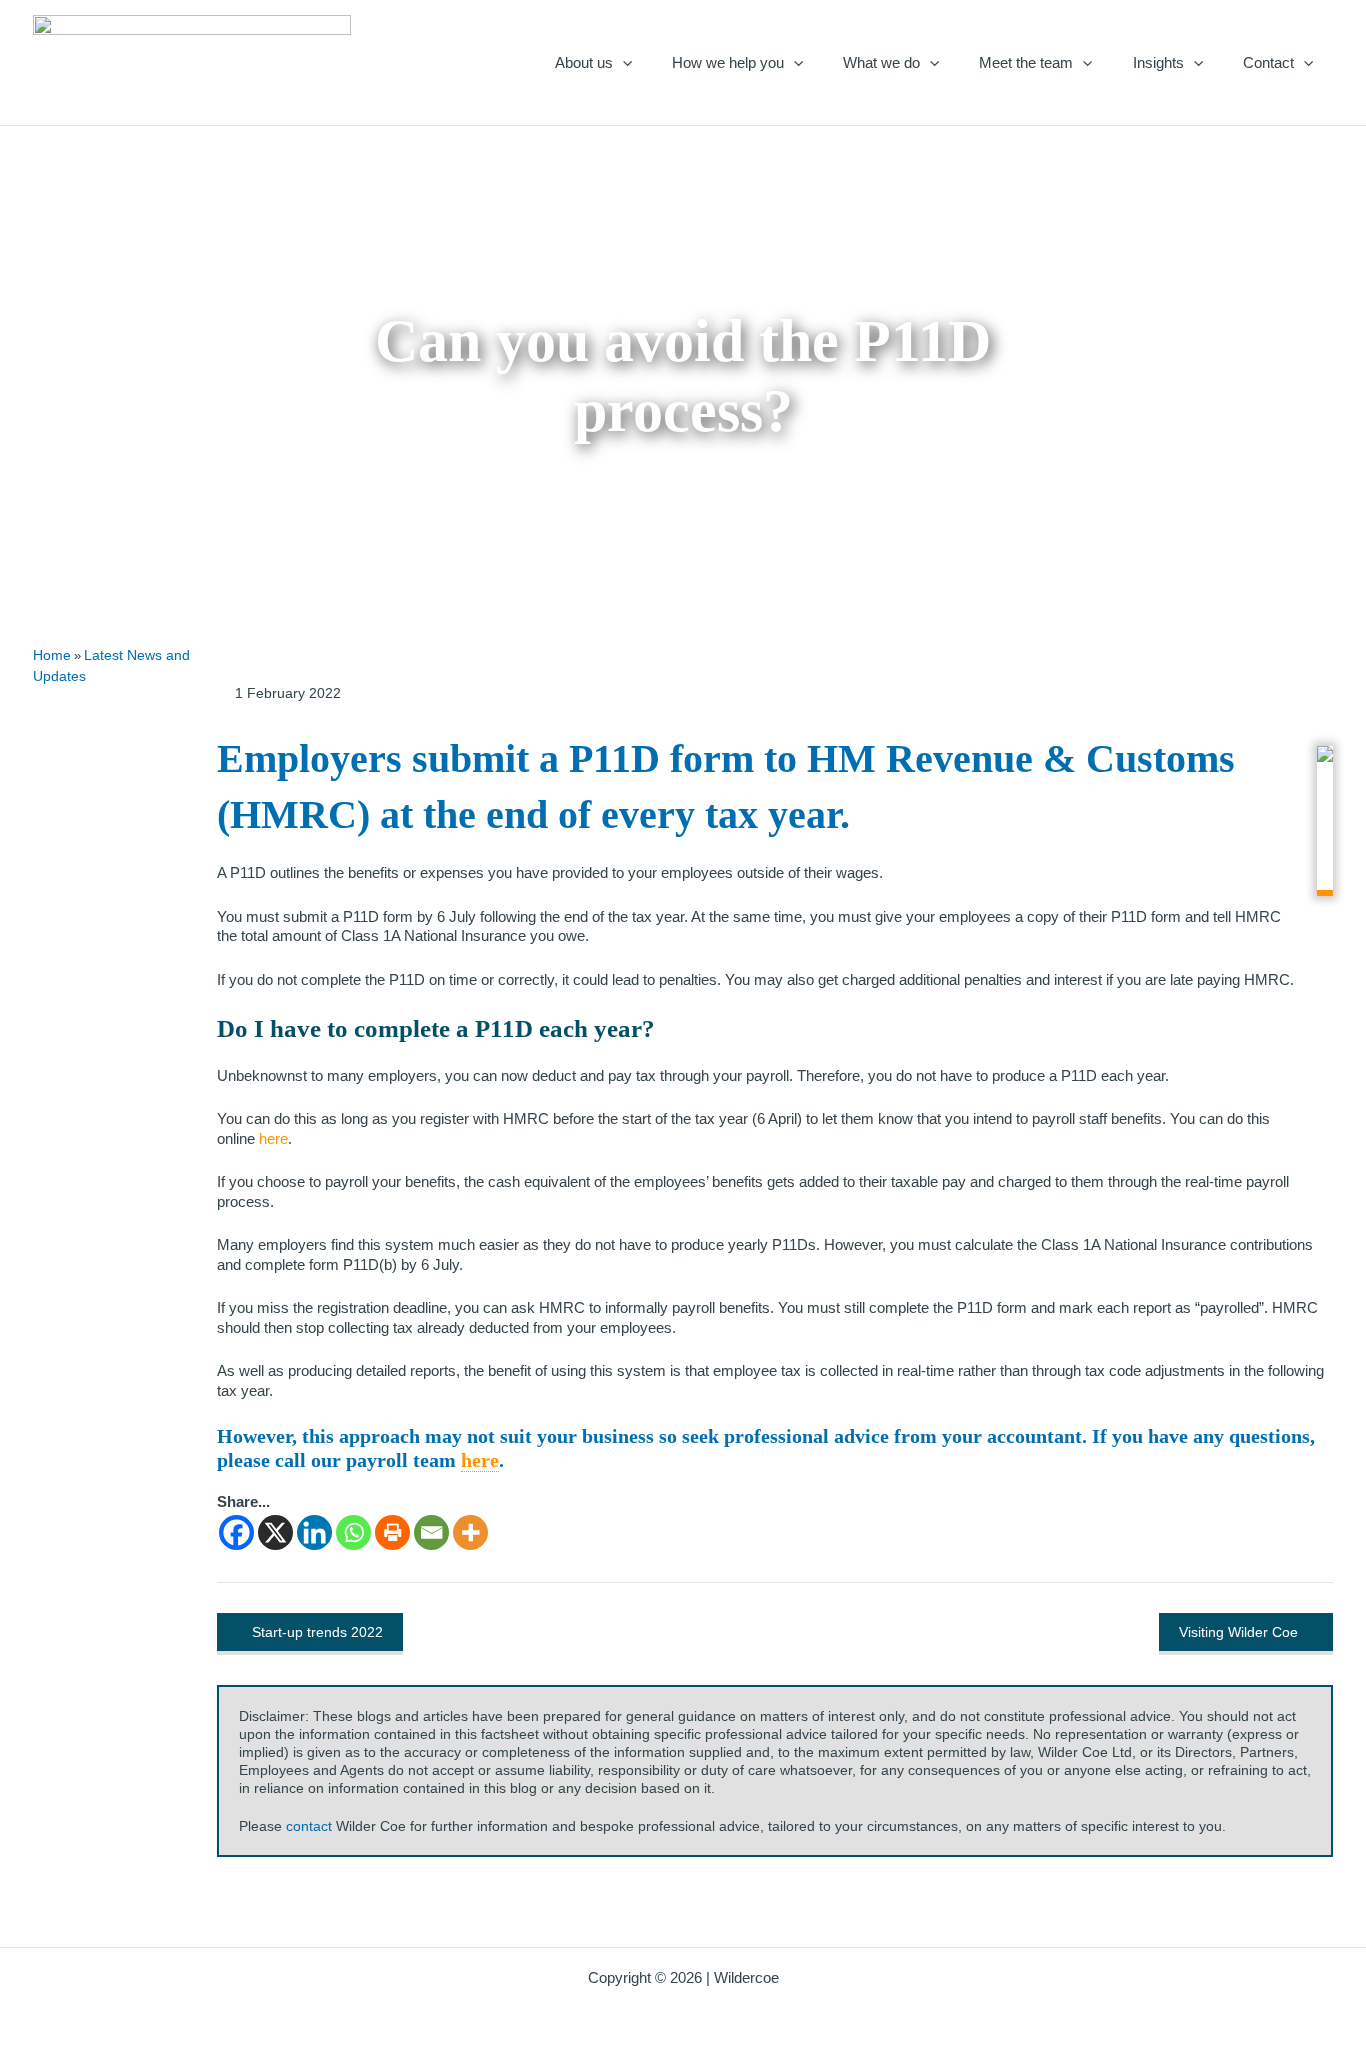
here (480, 1460)
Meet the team (1026, 62)
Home (52, 655)
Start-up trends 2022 (317, 1632)
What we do (881, 62)
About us (584, 62)
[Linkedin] (314, 1532)
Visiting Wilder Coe (1238, 1632)
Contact (1268, 62)
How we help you (728, 62)
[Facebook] (236, 1532)
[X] (275, 1532)
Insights (1158, 62)
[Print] (392, 1532)
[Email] (431, 1532)
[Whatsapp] (353, 1532)
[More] (470, 1532)
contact (309, 1826)
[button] (622, 62)
